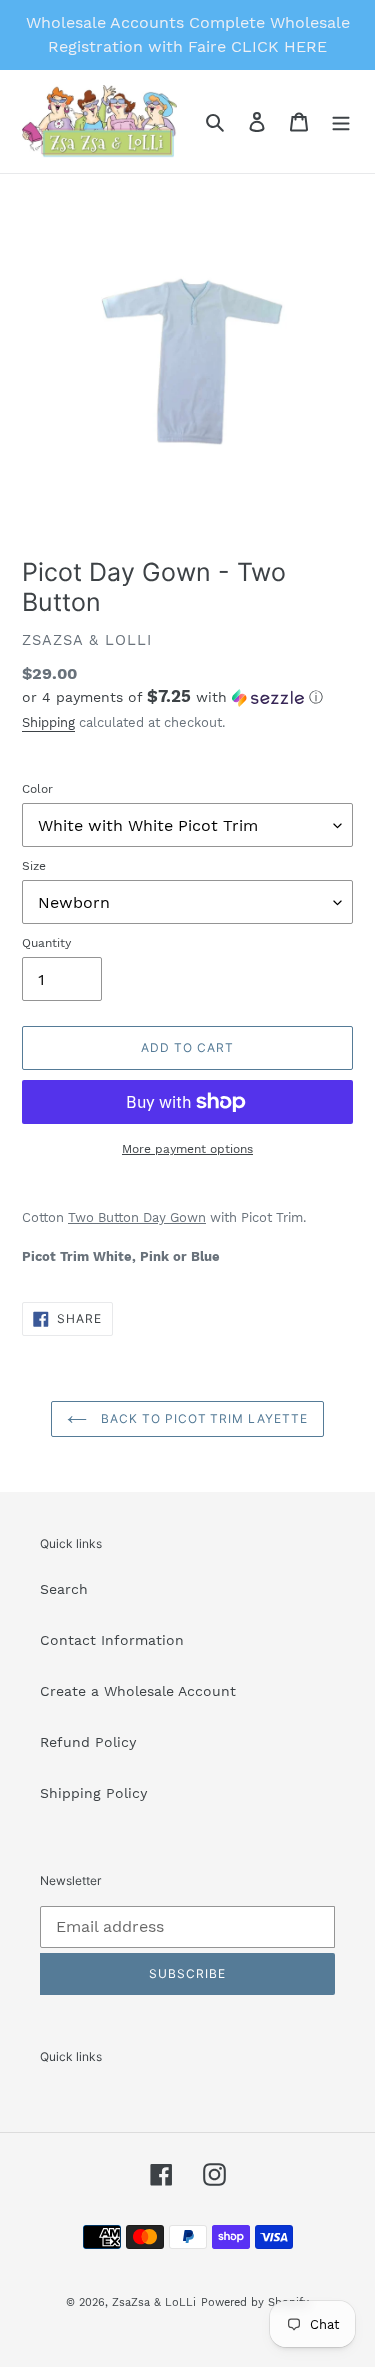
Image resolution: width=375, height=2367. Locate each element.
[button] (172, 697)
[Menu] (341, 122)
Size (34, 866)
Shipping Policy (93, 1793)
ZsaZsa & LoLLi (154, 2302)
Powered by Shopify (255, 2302)
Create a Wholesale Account (138, 1691)
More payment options (187, 1149)
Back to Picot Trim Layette (202, 1418)
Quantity (46, 943)
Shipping (48, 722)
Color (37, 789)
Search (64, 1589)
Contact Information (112, 1640)
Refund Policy (88, 1742)
